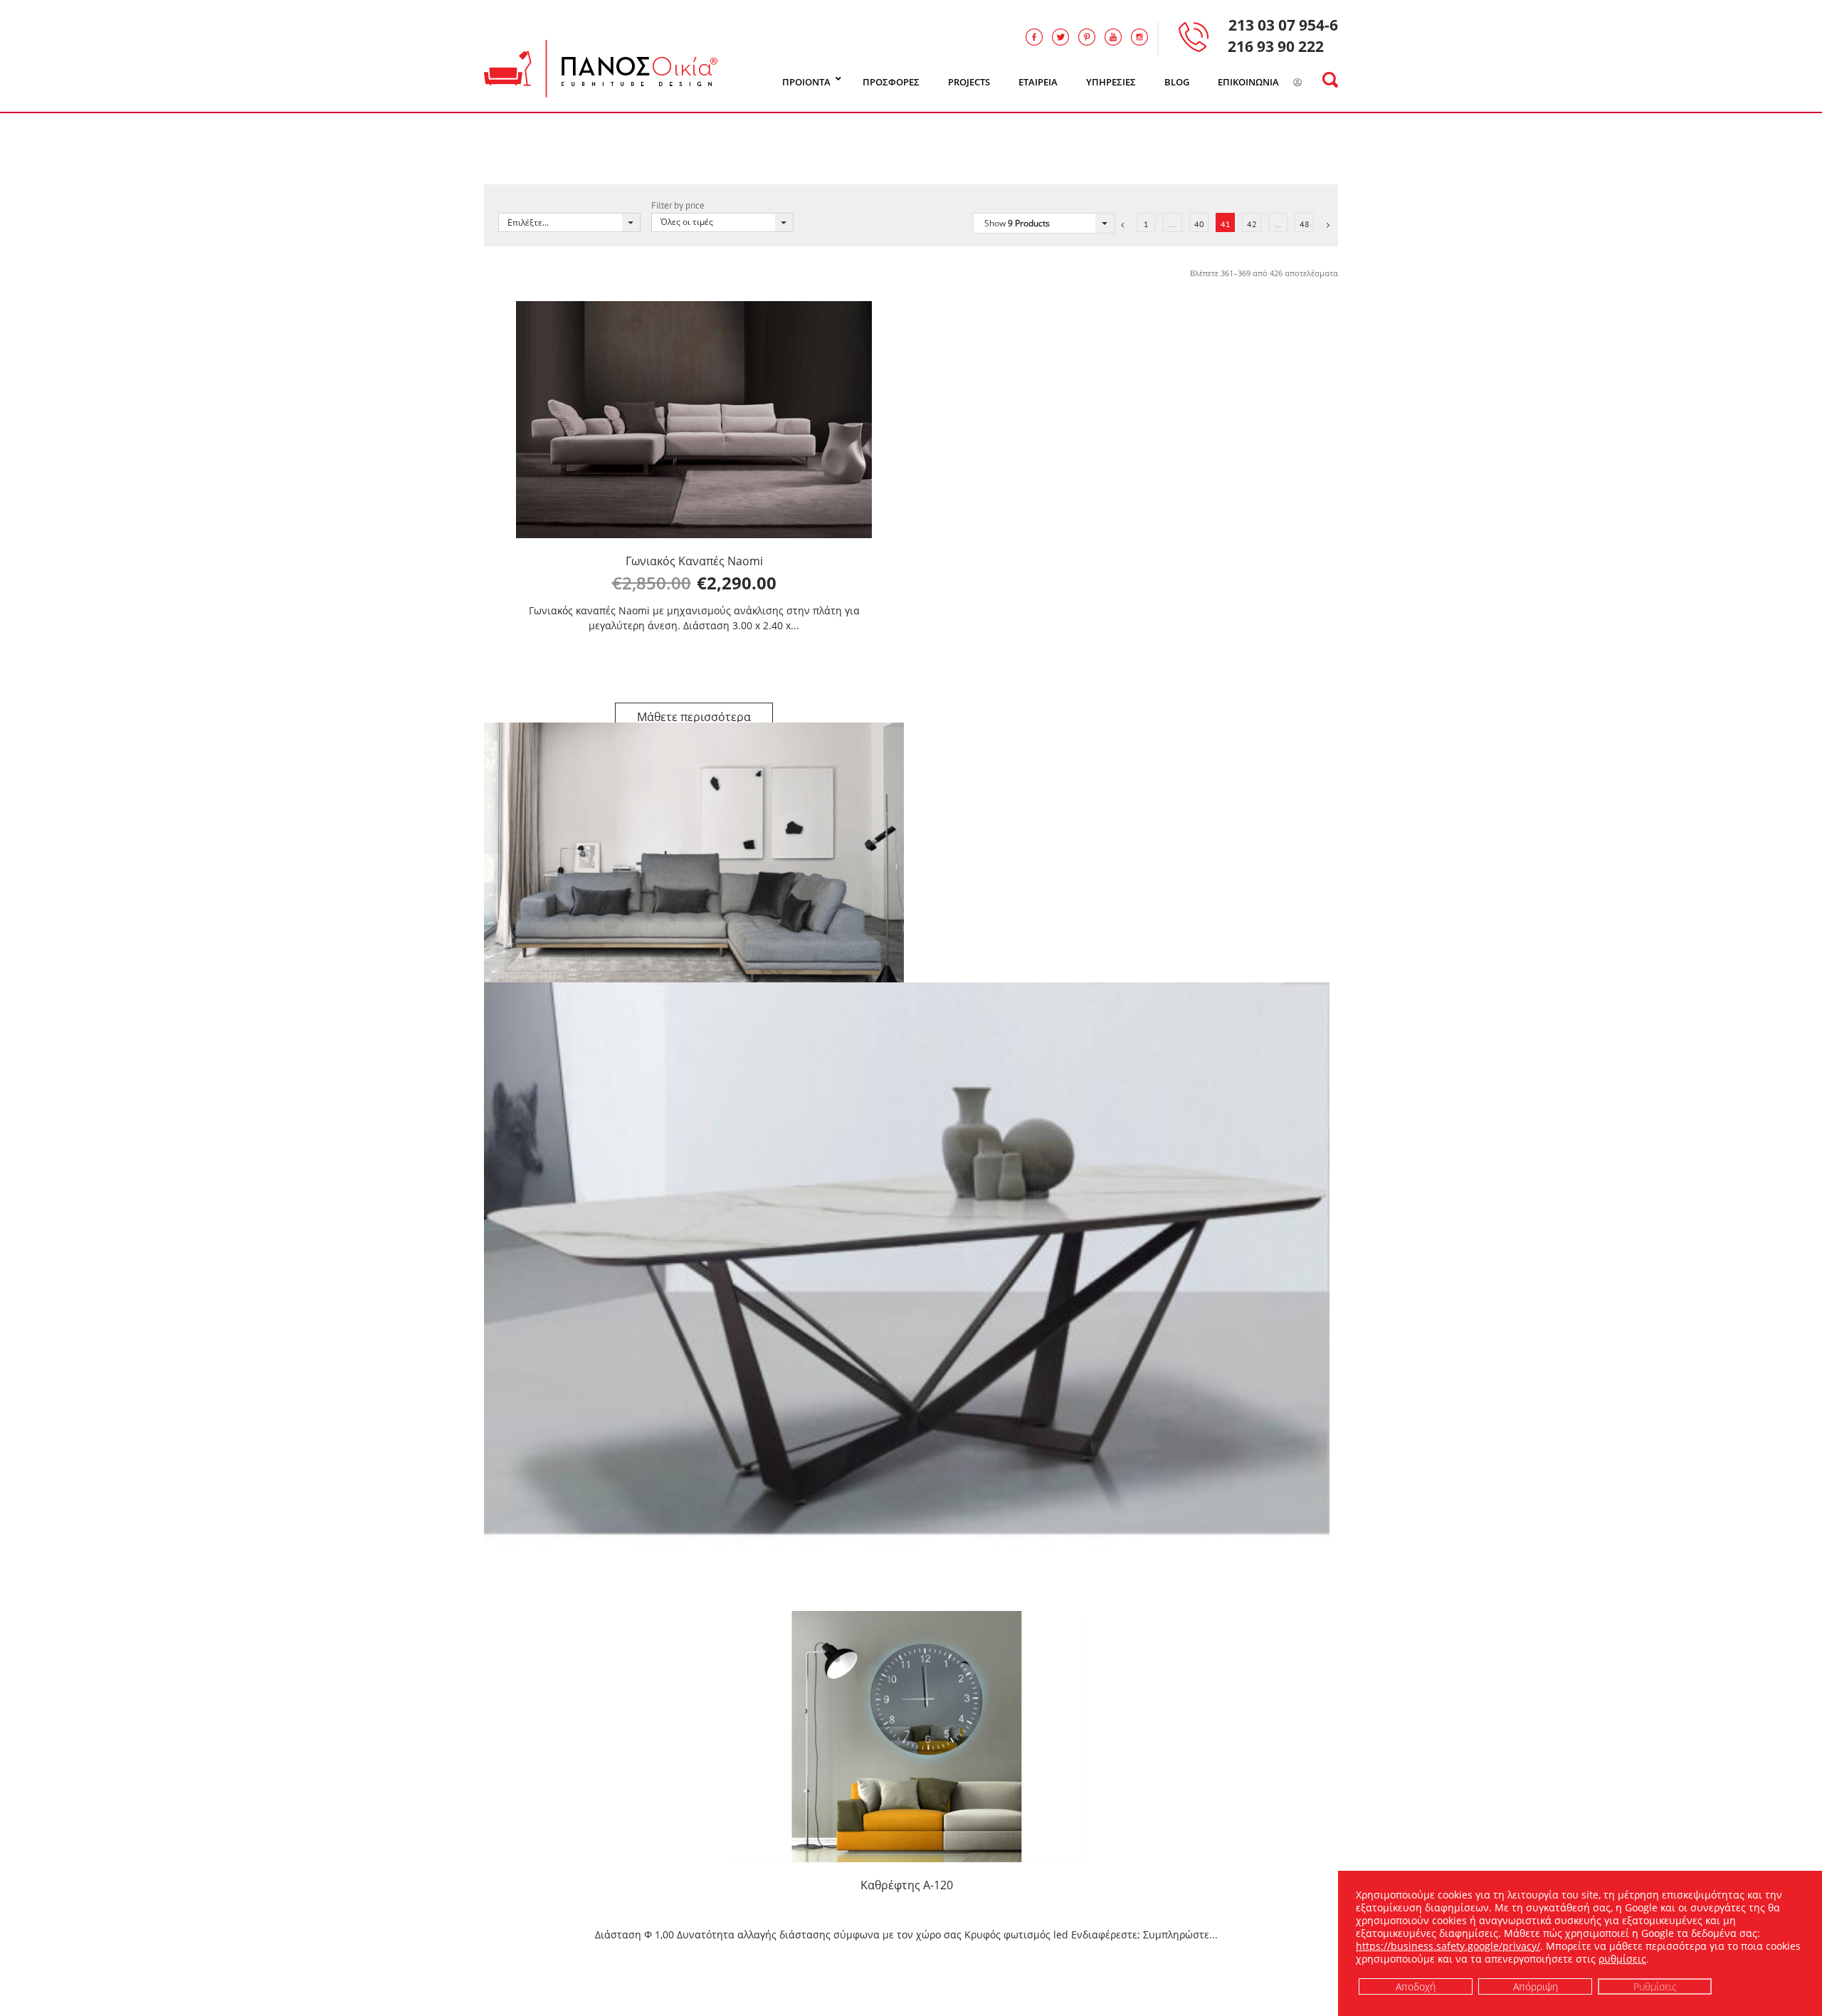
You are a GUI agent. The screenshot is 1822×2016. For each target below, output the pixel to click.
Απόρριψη (1536, 1986)
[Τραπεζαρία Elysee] (907, 1281)
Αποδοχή (1416, 1986)
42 (1252, 224)
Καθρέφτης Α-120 (907, 1885)
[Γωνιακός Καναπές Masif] (694, 864)
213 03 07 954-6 (1283, 25)
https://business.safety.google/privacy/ (1448, 1946)
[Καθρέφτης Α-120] (907, 1737)
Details (694, 717)
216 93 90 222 (1276, 46)
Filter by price (678, 205)
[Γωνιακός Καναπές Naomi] (694, 420)
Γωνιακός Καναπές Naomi (694, 561)
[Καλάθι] (1316, 83)
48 (1305, 224)
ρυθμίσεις (1622, 1959)
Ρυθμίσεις (1655, 1986)
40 (1199, 224)
